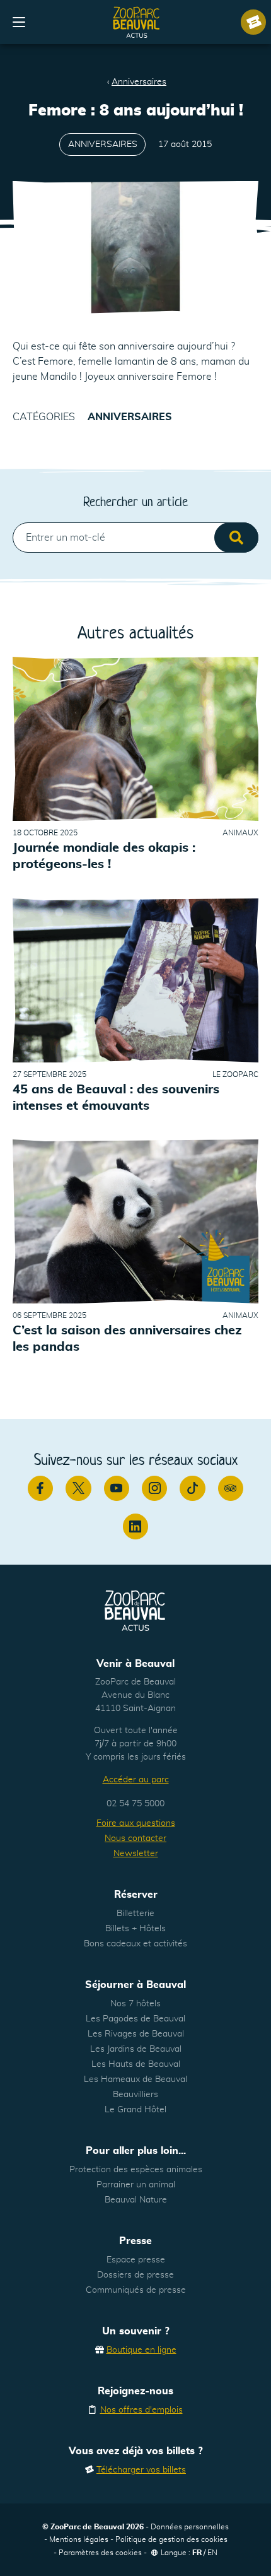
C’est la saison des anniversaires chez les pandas (127, 1339)
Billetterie (135, 1914)
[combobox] (135, 538)
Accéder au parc (136, 1780)
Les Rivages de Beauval (136, 2034)
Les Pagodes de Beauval (135, 2019)
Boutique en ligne (141, 2350)
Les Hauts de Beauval (136, 2064)
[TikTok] (192, 1488)
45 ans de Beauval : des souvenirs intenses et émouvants (116, 1098)
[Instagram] (154, 1488)
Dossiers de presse (135, 2275)
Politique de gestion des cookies (171, 2539)
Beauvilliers (135, 2095)
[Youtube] (117, 1488)
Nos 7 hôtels (135, 2004)
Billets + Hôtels (135, 1929)
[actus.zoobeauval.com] (137, 22)
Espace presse (136, 2260)
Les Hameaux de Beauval (135, 2079)
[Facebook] (40, 1488)
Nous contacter (135, 1838)
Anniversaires (139, 82)
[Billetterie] (253, 22)
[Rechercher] (236, 538)
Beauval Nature (136, 2200)
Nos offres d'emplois (141, 2410)
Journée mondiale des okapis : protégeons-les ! (104, 856)
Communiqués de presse (136, 2290)
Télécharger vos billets (141, 2470)
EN (212, 2553)
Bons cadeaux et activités (135, 1944)
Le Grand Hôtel (135, 2110)
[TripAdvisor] (231, 1488)
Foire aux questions (136, 1823)
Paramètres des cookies (100, 2553)
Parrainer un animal (136, 2185)
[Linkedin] (135, 1526)
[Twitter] (78, 1488)
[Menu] (19, 22)
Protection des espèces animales (136, 2170)
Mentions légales (79, 2539)
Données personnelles (190, 2527)
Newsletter (136, 1854)
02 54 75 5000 (135, 1804)
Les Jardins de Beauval (136, 2049)
